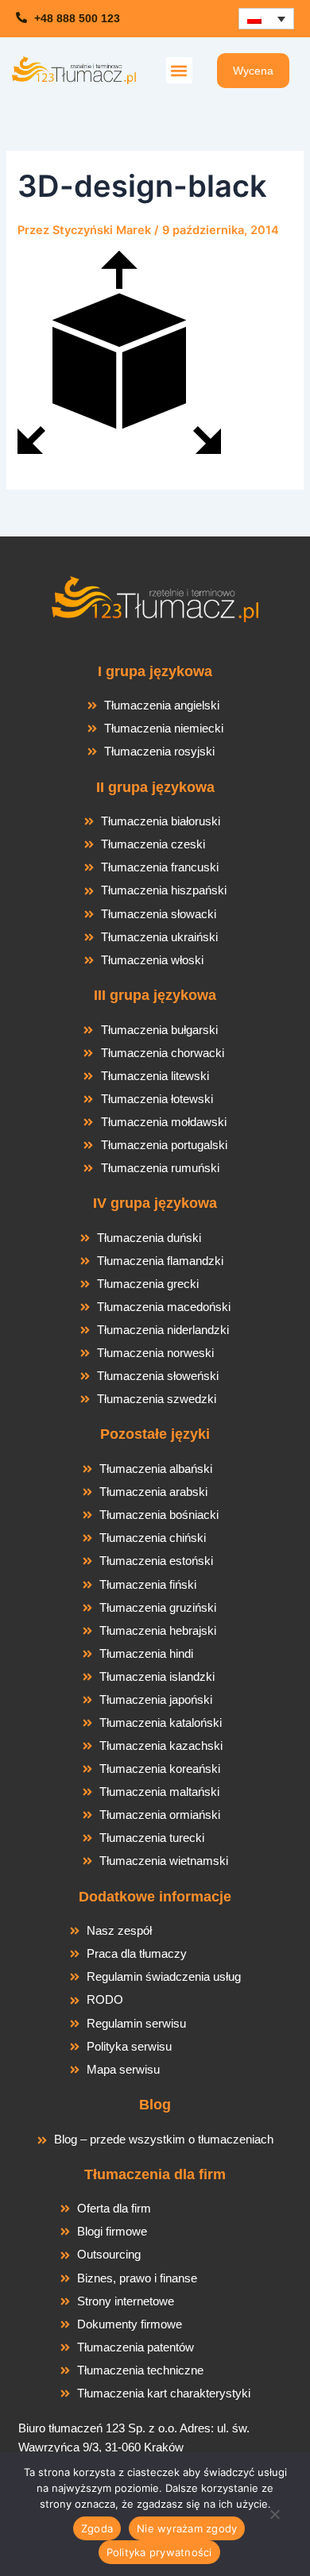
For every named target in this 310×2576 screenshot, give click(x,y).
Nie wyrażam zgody (187, 2528)
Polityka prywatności (159, 2552)
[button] (179, 70)
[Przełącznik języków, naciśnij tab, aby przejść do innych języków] (266, 19)
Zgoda (97, 2528)
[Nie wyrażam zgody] (274, 2519)
